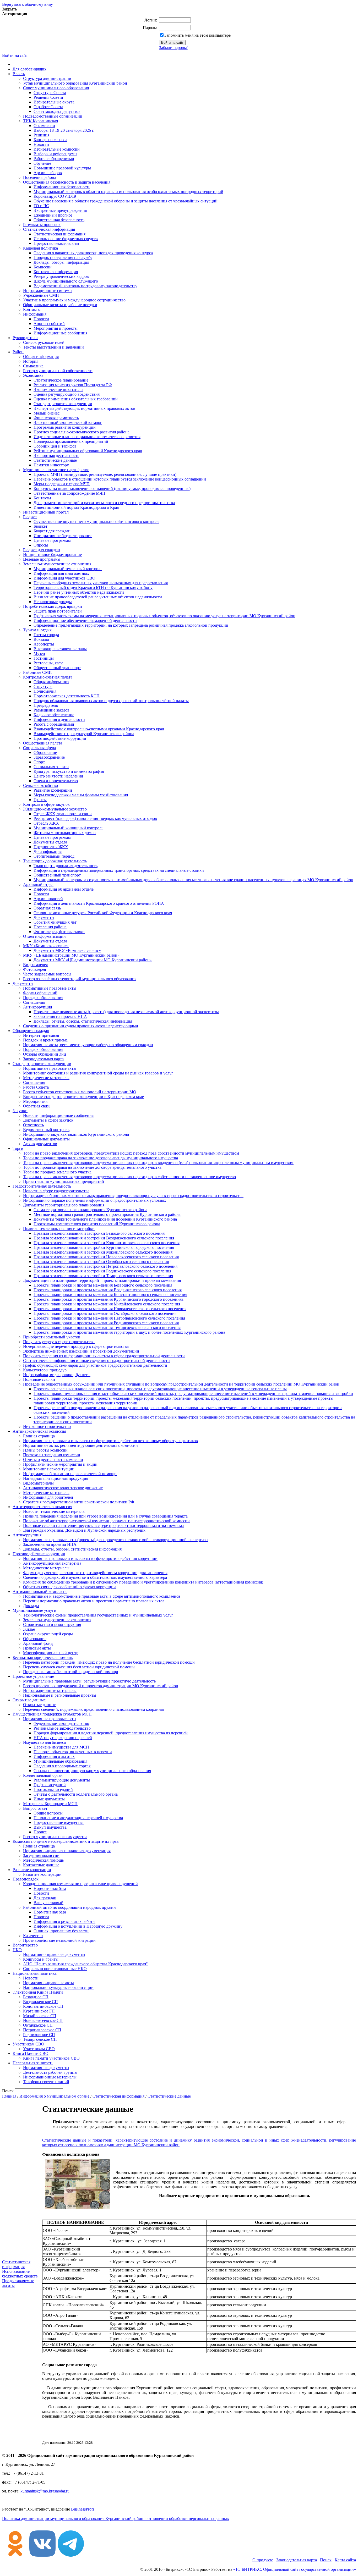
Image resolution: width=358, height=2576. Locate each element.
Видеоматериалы (38, 1483)
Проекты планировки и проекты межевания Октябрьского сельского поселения (105, 1313)
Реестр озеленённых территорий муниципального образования (80, 979)
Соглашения (34, 1002)
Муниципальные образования (60, 1761)
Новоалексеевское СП (43, 2020)
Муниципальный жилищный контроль (68, 828)
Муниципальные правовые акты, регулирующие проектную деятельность (89, 1681)
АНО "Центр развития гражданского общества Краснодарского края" (85, 1964)
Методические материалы (46, 1078)
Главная (9, 2096)
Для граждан (45, 1898)
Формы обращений (40, 993)
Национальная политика (35, 1973)
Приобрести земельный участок (52, 1337)
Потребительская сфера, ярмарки (53, 606)
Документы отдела (50, 842)
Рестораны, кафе (48, 663)
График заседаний (50, 1785)
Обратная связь (47, 908)
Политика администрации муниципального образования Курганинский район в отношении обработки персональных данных (116, 2519)
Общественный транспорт (57, 668)
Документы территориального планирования (64, 1205)
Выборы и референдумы (55, 154)
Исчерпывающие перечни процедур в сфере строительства (76, 1346)
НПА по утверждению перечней (63, 1738)
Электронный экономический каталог (68, 423)
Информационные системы (48, 291)
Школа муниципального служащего (66, 281)
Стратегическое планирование (61, 380)
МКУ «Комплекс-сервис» (46, 946)
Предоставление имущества (59, 1822)
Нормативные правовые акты (50, 988)
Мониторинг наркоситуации (49, 1469)
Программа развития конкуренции (65, 427)
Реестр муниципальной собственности (58, 371)
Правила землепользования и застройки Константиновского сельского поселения (107, 1243)
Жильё (29, 1629)
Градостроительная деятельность (42, 1186)
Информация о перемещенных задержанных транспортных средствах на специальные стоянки (119, 870)
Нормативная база (50, 1888)
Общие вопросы (48, 1813)
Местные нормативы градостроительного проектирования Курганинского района (107, 1214)
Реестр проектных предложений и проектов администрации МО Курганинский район (101, 1686)
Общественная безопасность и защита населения (67, 182)
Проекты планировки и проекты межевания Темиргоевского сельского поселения (107, 1328)
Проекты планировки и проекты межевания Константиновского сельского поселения (110, 1295)
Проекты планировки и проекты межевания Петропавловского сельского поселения (109, 1318)
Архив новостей (48, 899)
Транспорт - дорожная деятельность (55, 861)
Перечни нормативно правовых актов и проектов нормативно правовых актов (94, 1601)
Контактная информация (56, 272)
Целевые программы (52, 540)
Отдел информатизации (44, 936)
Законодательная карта (43, 1059)
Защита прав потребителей (58, 611)
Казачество (33, 1936)
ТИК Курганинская (40, 121)
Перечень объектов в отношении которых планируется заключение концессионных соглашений (120, 479)
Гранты (40, 800)
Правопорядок (26, 1879)
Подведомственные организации (53, 116)
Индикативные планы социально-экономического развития (87, 437)
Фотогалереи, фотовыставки (59, 932)
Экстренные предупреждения (60, 210)
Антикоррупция (37, 1007)
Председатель (46, 705)
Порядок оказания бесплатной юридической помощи (71, 1672)
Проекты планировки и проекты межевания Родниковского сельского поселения (106, 1323)
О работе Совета (48, 107)
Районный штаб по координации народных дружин (69, 1907)
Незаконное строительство (47, 1427)
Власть (19, 74)
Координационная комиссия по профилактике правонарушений (80, 1884)
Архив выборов (48, 173)
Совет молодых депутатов (57, 111)
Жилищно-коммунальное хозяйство (55, 809)
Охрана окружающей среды (48, 1634)
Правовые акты (37, 1648)
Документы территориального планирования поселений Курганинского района (105, 1219)
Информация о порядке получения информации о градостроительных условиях (95, 1200)
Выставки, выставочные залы (60, 649)
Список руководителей (44, 342)
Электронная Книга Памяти (38, 1992)
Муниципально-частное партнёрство (56, 470)
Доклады (31, 1606)
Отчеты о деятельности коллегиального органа (76, 1794)
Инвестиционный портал (46, 512)
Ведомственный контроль (46, 1130)
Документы (44, 917)
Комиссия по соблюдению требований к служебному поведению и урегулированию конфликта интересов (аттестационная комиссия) (143, 1582)
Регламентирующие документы (62, 1780)
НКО (17, 1950)
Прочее (40, 1832)
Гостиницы (44, 658)
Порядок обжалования (43, 998)
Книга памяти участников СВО (51, 2058)
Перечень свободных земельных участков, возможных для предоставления (101, 583)
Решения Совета (48, 97)
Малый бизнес (47, 413)
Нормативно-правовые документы (54, 1954)
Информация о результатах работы (64, 1921)
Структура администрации (47, 78)
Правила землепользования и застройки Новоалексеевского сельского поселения (106, 1257)
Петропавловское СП (42, 2030)
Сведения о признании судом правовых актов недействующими (81, 1026)
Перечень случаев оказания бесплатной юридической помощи (79, 1667)
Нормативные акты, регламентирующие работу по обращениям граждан (88, 1045)
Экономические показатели (58, 390)
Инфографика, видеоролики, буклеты (57, 1375)
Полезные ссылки (39, 1379)
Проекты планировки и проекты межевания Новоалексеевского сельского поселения (110, 1309)
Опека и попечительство (56, 781)
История (31, 361)
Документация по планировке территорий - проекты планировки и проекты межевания (102, 1280)
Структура (43, 686)
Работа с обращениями (54, 159)
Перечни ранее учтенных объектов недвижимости (79, 592)
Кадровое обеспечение (54, 715)
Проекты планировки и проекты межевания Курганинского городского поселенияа (109, 1299)
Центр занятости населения (58, 776)
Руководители (25, 338)
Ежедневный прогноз (53, 215)
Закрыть (9, 9)
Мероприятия (35, 1101)
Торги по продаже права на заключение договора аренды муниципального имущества (101, 1158)
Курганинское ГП (39, 2011)
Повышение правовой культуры (62, 168)
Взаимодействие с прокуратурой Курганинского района (84, 734)
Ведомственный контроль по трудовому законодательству (85, 286)
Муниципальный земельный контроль (68, 569)
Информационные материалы (50, 1690)
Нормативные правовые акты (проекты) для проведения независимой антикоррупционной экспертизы (126, 1012)
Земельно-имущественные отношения (57, 564)
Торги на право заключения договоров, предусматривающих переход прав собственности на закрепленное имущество (129, 1177)
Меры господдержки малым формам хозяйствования (81, 795)
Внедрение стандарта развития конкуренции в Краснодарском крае (83, 1097)
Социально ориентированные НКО (55, 1969)
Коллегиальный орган (43, 1775)
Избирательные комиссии (57, 149)
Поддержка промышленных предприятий (71, 441)
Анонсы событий (49, 324)
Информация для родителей (48, 1497)
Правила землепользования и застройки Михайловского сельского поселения (103, 1252)
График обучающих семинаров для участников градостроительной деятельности (95, 1365)
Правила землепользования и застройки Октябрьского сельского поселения (101, 1262)
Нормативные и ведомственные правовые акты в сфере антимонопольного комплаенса (102, 1596)
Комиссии (43, 267)
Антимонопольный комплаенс (40, 1592)
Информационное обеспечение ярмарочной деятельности (85, 620)
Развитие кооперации (53, 790)
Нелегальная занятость (33, 2063)
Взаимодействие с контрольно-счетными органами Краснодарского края (99, 729)
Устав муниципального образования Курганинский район (75, 83)
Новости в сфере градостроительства (56, 1191)
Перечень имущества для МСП (61, 1747)
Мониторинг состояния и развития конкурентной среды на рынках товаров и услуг (98, 1073)
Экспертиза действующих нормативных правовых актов (84, 408)
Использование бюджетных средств (66, 239)
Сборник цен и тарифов (55, 446)
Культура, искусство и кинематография (69, 771)
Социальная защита (51, 767)
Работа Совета (36, 1087)
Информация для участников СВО (64, 578)
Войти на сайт (15, 55)
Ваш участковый (48, 1903)
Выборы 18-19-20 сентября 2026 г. (64, 130)
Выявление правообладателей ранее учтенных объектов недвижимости (98, 597)
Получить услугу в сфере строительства (59, 1342)
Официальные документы (46, 1139)
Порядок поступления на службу (63, 258)
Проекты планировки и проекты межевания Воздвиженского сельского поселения (108, 1290)
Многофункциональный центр (51, 1653)
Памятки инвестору (51, 465)
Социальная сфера (39, 748)
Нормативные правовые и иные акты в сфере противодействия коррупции (90, 1559)
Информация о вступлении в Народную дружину (78, 1926)
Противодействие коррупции (60, 738)
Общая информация (41, 357)
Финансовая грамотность (56, 418)
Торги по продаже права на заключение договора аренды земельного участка (92, 1167)
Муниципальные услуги (34, 1610)
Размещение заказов (51, 710)
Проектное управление (33, 1676)
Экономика (33, 375)
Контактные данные (41, 1865)
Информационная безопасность (62, 187)
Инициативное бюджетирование (63, 536)
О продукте (263, 2560)
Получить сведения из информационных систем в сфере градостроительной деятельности (104, 1356)
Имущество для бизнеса (44, 1742)
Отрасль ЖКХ (46, 823)
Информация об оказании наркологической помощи (70, 1474)
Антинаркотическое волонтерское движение (63, 1488)
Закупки (20, 1111)
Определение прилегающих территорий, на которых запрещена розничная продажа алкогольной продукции (131, 625)
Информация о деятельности (59, 719)
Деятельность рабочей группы (50, 2072)
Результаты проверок (42, 225)
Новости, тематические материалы (54, 1511)
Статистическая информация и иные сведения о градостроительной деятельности (96, 1361)
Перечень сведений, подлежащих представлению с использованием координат (94, 1709)
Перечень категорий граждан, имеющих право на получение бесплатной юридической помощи (109, 1662)
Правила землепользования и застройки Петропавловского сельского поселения (105, 1266)
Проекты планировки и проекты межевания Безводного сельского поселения (103, 1285)
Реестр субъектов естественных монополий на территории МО (80, 1092)
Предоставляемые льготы (56, 243)
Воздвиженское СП (40, 2002)
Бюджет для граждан (52, 531)
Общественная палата (43, 743)
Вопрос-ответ (35, 1808)
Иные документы (49, 1799)
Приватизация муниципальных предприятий (64, 1181)
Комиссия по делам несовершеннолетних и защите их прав (66, 1841)
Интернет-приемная (41, 1035)
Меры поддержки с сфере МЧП (62, 484)
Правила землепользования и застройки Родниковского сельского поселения (102, 1271)
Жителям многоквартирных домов (65, 833)
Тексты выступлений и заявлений (53, 347)
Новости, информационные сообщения (58, 1115)
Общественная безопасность (59, 220)
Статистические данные (55, 460)
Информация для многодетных (61, 573)
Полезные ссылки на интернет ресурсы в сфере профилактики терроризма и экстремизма (103, 1526)
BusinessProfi (82, 2509)
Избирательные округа (54, 102)
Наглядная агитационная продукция (56, 1478)
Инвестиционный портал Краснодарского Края (76, 507)
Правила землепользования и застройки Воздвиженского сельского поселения (104, 1238)
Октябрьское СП (38, 2025)
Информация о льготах (54, 1756)
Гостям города (46, 635)
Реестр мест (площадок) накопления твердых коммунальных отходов (95, 818)
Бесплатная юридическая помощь (43, 1657)
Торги (18, 1148)
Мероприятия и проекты (56, 328)
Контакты (32, 309)
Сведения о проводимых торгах (62, 1766)
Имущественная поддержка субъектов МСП (52, 1714)
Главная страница (39, 1436)
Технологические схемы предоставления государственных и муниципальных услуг (98, 1615)
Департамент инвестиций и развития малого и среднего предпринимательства (104, 503)
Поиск (326, 2560)
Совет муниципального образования (56, 88)
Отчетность (33, 1125)
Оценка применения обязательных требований (76, 399)
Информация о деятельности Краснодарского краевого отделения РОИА (99, 903)
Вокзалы (41, 639)
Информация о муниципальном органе (54, 2096)
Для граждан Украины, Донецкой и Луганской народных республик (84, 1530)
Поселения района (40, 177)
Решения (41, 135)
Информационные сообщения (60, 333)
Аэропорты (44, 644)
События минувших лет (55, 922)
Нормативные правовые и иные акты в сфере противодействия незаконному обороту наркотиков (110, 1441)
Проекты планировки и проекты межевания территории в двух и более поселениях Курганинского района (129, 1332)
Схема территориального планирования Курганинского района (90, 1210)
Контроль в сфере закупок (46, 804)
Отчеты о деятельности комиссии (53, 1460)
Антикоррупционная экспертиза (52, 1563)
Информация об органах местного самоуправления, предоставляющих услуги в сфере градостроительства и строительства (133, 1196)
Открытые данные (29, 1700)
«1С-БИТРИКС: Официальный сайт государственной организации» (295, 2569)
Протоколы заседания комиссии (52, 1455)
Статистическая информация (49, 229)
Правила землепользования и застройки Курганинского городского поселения (104, 1247)
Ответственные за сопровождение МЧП (69, 493)
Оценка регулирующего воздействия (67, 394)
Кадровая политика (40, 248)
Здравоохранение (49, 757)
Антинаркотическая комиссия (39, 1431)
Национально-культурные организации (58, 1987)
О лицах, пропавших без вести (61, 1931)
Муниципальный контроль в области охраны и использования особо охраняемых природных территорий (128, 192)
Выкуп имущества (50, 1827)
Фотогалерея (34, 969)
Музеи (39, 653)
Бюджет (30, 517)
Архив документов (40, 1144)
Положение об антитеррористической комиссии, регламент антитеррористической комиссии (106, 1521)
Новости (41, 144)
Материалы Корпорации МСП (50, 1804)
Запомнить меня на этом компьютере (197, 35)
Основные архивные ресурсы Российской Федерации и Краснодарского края (103, 913)
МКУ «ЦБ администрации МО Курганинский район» (71, 955)
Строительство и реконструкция (52, 1625)
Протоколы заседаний (53, 1789)
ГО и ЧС (41, 206)
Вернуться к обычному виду (28, 4)
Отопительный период (54, 856)
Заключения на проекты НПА (60, 1016)
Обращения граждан (31, 1031)
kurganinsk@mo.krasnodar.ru (45, 2491)
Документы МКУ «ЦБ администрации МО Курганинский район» (93, 960)
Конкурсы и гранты (41, 1959)
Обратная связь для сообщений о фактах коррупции (69, 1587)
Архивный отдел (38, 884)
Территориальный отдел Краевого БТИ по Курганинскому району (93, 588)
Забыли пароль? (173, 48)
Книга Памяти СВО (31, 2053)
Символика (33, 366)
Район (18, 352)
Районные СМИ (37, 672)
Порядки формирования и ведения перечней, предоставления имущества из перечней (111, 1733)
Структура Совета (50, 93)
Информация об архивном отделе (64, 889)
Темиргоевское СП (40, 2039)
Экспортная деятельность (56, 456)
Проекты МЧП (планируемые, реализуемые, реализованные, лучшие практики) (105, 474)
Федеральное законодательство (61, 1723)
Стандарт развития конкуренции (63, 404)
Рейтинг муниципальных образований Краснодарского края (88, 451)
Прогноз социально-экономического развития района (82, 432)
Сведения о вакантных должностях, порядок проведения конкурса (93, 253)
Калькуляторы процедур (45, 1370)
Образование (45, 752)
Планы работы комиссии (45, 1450)
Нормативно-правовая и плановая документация (67, 1851)
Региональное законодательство (62, 1728)
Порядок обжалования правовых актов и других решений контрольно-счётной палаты (111, 701)
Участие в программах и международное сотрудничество (74, 300)
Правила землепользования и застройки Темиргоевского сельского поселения (103, 1276)
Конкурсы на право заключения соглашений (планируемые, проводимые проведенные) (112, 489)
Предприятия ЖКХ (51, 847)
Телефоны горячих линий (46, 2082)
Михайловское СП (40, 2016)
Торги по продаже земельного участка (57, 1172)
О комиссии (44, 126)
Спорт (39, 762)
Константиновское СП (43, 2006)
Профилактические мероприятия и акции (60, 1464)
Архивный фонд (38, 1643)
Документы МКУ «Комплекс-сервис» (67, 950)
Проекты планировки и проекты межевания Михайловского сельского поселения (107, 1304)
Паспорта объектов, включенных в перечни (73, 1752)
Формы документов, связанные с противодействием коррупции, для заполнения (95, 1573)
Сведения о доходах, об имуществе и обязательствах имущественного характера (95, 1577)
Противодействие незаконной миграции (59, 1940)
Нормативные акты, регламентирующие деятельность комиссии (80, 1445)
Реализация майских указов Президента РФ (73, 385)
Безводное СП (36, 1997)
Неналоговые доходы (53, 602)
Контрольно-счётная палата (48, 677)
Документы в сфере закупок (48, 1120)
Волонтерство (25, 1945)
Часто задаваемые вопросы (47, 974)
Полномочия (45, 691)
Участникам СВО (28, 2044)
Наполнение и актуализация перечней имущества (78, 1818)
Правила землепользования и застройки (59, 1229)
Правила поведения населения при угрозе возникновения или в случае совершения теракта (105, 1516)
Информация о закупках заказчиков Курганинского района (76, 1134)
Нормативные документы (46, 2068)
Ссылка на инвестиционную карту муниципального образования (92, 1771)
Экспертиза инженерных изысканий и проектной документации (81, 1351)
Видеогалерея (35, 965)
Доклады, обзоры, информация (61, 262)
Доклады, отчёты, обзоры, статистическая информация (83, 1021)
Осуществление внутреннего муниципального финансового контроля (96, 522)
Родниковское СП (39, 2035)
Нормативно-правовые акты (48, 1983)
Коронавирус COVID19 (55, 196)
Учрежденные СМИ (41, 295)
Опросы (41, 545)
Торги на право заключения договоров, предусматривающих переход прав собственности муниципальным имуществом (131, 1153)
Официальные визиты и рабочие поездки (60, 305)
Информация (35, 314)
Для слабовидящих (29, 69)
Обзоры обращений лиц (45, 1054)
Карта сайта (345, 2560)
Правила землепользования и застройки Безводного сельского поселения (99, 1233)
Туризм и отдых (37, 630)
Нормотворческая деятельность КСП (67, 696)
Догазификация (48, 851)
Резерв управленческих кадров (61, 276)
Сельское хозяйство (40, 785)
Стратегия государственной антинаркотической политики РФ (79, 1502)
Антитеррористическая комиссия (42, 1507)
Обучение (42, 163)
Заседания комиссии (41, 1855)
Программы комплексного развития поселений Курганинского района (97, 1224)
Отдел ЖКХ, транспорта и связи (63, 814)
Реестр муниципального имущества (55, 1837)
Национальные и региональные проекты (60, 1695)
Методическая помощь (43, 1860)
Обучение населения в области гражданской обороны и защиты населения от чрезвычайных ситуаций (126, 201)
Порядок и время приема (45, 1040)
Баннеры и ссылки (50, 140)
